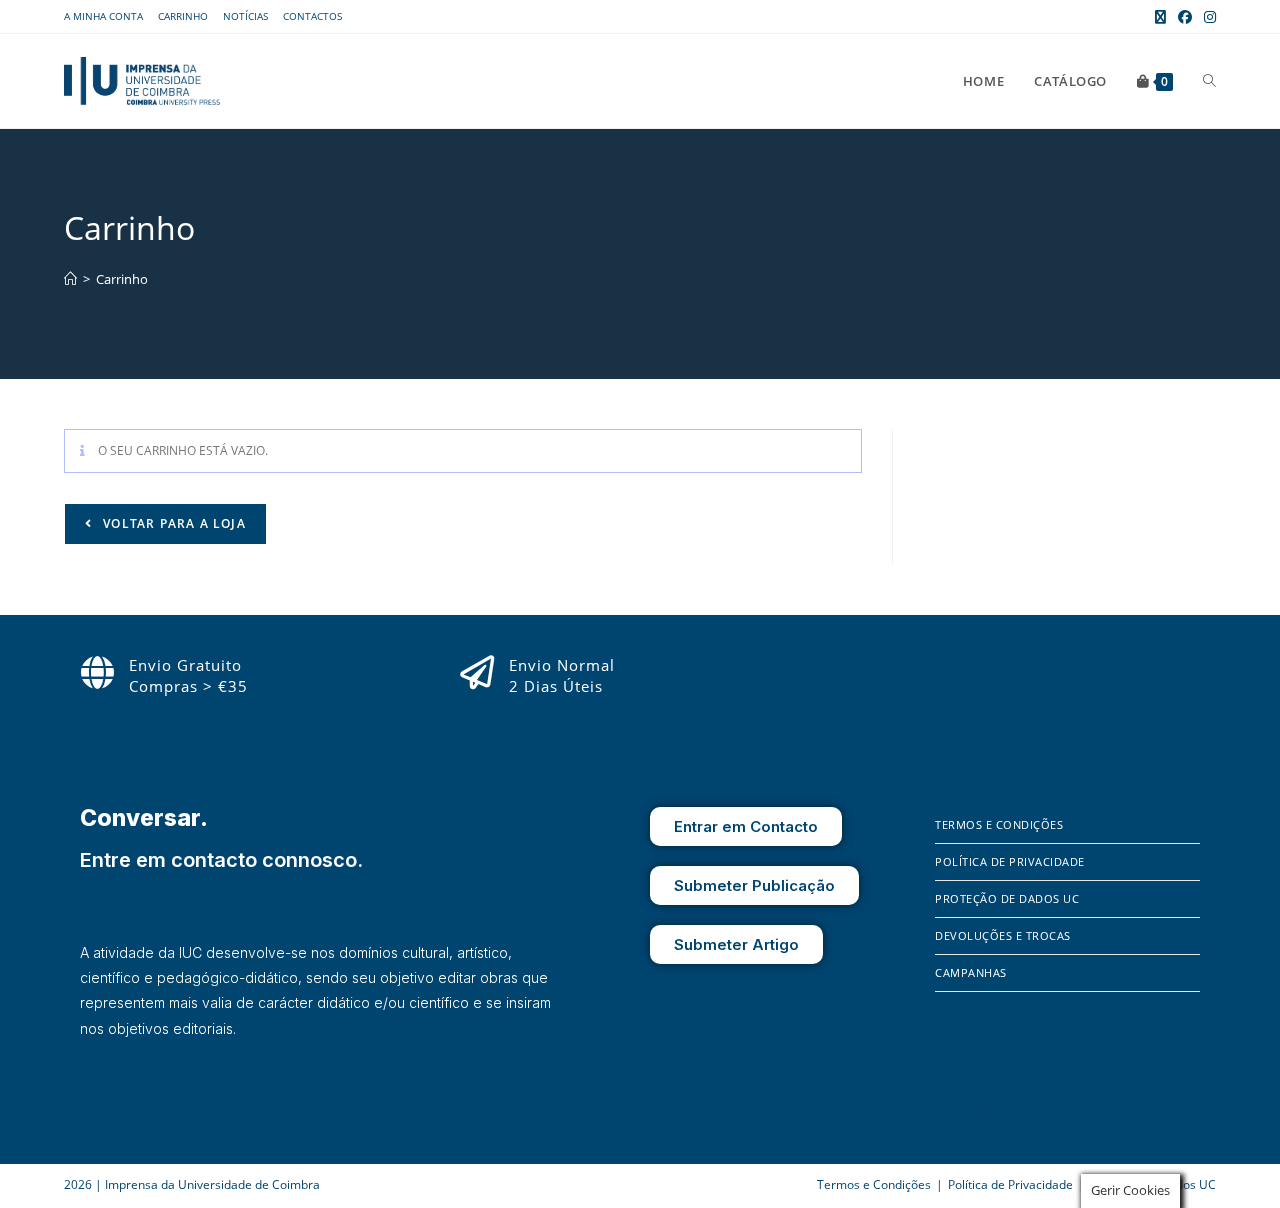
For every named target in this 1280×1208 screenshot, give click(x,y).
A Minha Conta (103, 16)
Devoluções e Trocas (1003, 935)
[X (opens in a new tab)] (1160, 17)
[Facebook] (950, 1108)
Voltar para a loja (172, 523)
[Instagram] (979, 1108)
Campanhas (971, 972)
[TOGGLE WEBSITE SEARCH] (1209, 81)
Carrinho (183, 16)
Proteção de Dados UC (1007, 898)
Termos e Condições (999, 824)
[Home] (70, 279)
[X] (1006, 1108)
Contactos (312, 16)
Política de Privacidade (1010, 861)
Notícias (245, 16)
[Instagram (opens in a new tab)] (1207, 17)
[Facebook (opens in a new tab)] (1185, 17)
